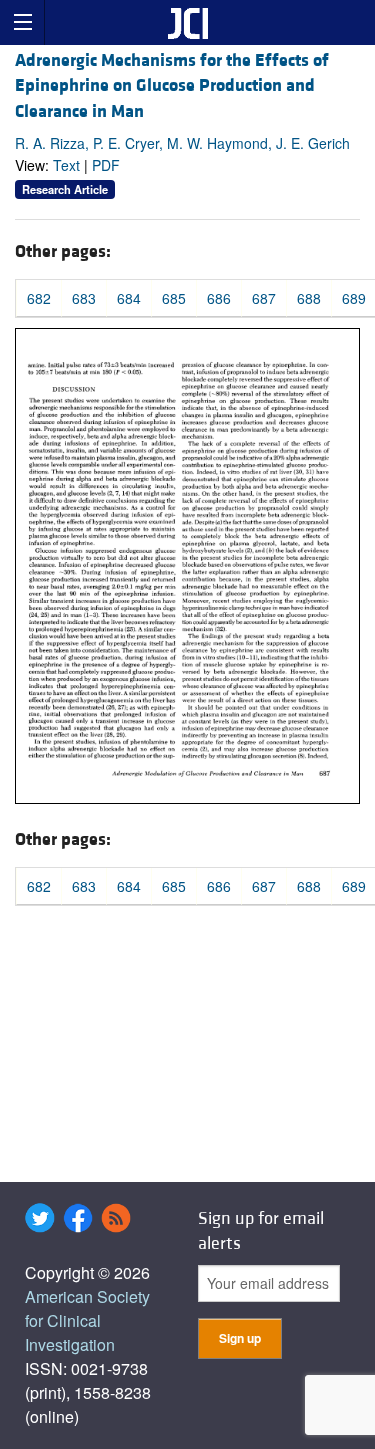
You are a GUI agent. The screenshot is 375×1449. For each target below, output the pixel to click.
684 (129, 298)
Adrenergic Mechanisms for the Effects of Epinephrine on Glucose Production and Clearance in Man (172, 85)
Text (66, 165)
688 (309, 298)
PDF (106, 165)
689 (354, 298)
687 (264, 298)
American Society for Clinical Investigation (87, 1320)
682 (39, 298)
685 (174, 298)
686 (219, 298)
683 (84, 298)
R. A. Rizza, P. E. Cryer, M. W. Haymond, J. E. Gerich (182, 143)
